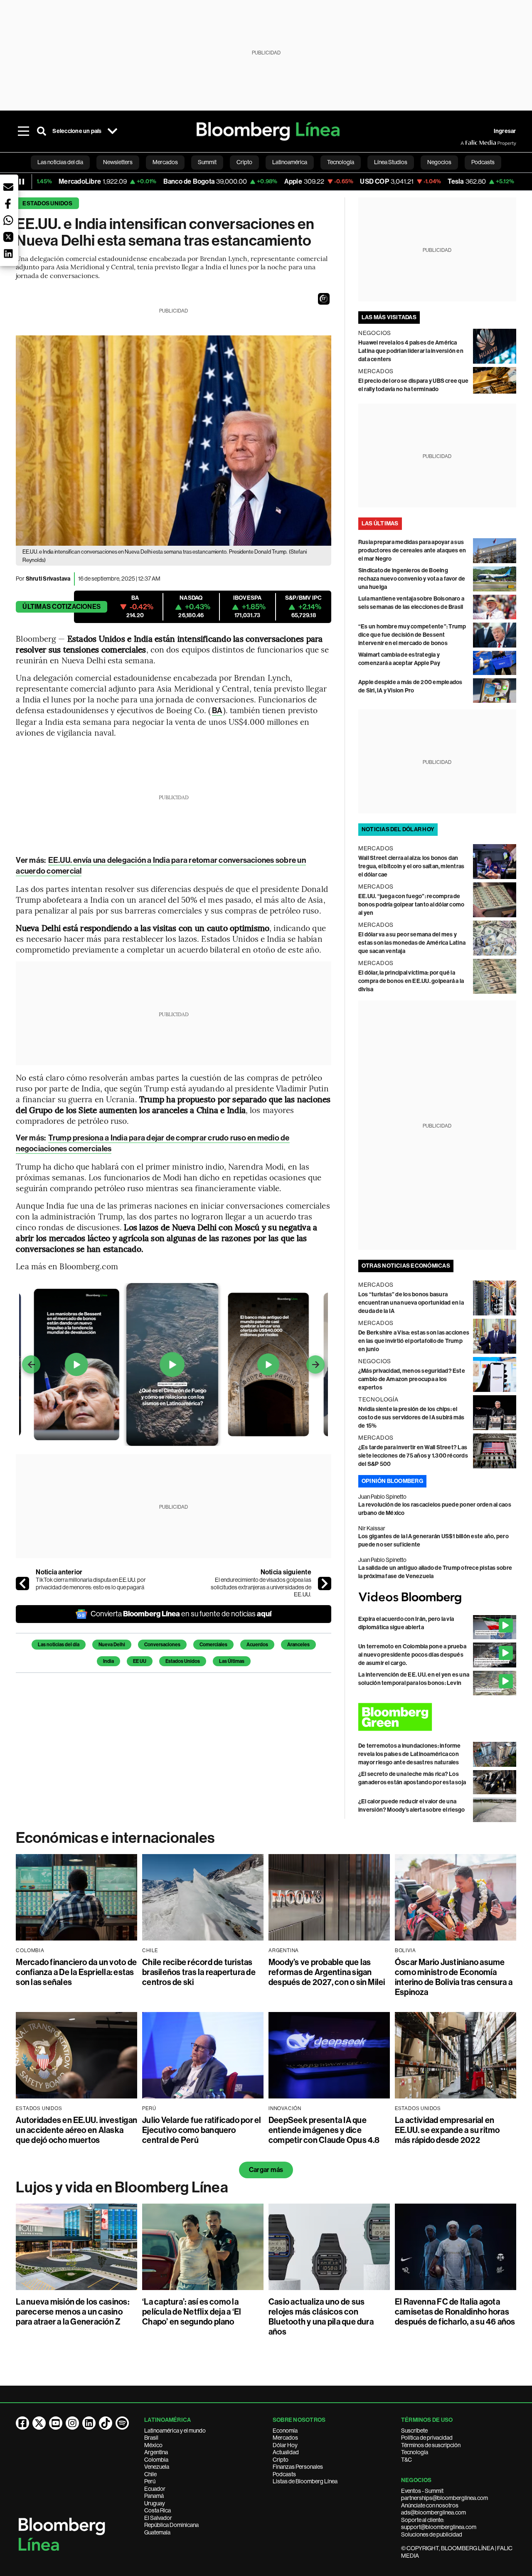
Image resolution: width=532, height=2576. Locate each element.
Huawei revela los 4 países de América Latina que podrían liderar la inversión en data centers (411, 351)
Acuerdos (257, 1645)
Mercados (285, 2438)
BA (217, 710)
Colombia (156, 2460)
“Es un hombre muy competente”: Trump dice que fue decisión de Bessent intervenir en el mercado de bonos (412, 635)
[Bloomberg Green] (437, 1717)
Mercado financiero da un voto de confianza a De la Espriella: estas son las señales (76, 1972)
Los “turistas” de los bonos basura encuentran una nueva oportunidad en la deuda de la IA (411, 1303)
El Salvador (158, 2518)
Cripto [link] (244, 162)
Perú (150, 2481)
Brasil (151, 2438)
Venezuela (157, 2467)
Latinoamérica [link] (290, 162)
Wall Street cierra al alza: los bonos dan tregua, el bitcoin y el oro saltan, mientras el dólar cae (411, 866)
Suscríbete (414, 2431)
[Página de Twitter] (39, 2423)
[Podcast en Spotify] (122, 2423)
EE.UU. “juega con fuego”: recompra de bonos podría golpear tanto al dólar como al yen (411, 905)
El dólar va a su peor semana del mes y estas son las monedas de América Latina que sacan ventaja (412, 943)
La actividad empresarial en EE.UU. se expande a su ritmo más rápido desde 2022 (447, 2130)
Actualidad (286, 2452)
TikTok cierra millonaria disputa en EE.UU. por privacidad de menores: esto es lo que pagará (91, 1584)
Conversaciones (162, 1645)
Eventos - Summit (422, 2491)
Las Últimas (232, 1661)
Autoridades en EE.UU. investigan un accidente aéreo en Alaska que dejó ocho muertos (76, 2130)
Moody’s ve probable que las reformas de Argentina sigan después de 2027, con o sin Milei (327, 1972)
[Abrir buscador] (42, 131)
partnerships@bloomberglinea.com (445, 2498)
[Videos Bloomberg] (437, 1598)
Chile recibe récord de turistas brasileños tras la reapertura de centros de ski (199, 1972)
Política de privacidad (427, 2438)
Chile (150, 2474)
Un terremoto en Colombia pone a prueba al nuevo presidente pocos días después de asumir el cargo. (412, 1655)
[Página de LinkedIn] (89, 2423)
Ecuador (155, 2489)
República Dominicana (171, 2525)
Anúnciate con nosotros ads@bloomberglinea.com (433, 2509)
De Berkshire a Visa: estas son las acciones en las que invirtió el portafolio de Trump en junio (414, 1341)
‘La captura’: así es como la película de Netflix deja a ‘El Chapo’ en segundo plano (192, 2312)
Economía (285, 2431)
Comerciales (213, 1645)
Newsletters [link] (118, 162)
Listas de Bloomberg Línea (305, 2481)
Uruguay (155, 2503)
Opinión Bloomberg (392, 1481)
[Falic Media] (466, 143)
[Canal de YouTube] (56, 2423)
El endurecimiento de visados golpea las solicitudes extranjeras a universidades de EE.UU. (261, 1587)
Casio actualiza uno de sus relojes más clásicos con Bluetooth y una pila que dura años (321, 2317)
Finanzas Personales (298, 2467)
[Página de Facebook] (22, 2423)
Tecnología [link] (341, 162)
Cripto (281, 2460)
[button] (324, 299)
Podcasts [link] (483, 162)
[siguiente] (325, 1584)
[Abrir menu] (23, 131)
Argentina (156, 2452)
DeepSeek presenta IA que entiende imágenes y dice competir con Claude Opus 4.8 (324, 2130)
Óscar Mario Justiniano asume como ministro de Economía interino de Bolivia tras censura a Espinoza (454, 1977)
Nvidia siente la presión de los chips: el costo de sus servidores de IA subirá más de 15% (411, 1417)
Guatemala (157, 2532)
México (153, 2445)
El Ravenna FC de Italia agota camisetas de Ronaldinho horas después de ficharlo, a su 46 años (455, 2312)
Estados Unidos (47, 203)
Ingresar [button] (505, 131)
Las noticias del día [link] (60, 162)
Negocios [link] (439, 162)
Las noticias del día (59, 1645)
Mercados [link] (165, 162)
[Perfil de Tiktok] (106, 2423)
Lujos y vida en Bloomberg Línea (122, 2187)
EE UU (140, 1661)
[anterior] (22, 1584)
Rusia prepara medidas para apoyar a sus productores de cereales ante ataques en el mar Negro (412, 550)
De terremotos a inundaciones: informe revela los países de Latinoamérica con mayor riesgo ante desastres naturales (410, 1754)
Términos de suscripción (431, 2445)
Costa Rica (158, 2510)
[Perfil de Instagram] (72, 2423)
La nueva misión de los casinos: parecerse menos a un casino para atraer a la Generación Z (72, 2312)
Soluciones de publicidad (432, 2534)
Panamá (154, 2496)
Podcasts (284, 2474)
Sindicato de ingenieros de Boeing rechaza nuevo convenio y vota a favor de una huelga (412, 579)
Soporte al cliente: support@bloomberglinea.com (439, 2524)
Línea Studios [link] (391, 162)
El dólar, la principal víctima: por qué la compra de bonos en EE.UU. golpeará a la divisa (411, 981)
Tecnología (415, 2452)
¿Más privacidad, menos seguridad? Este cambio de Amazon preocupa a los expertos (412, 1379)
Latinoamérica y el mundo (175, 2431)
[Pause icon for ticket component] (22, 182)
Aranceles (298, 1645)
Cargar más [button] (266, 2170)
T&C (406, 2460)
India (108, 1661)
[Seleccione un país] (113, 131)
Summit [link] (207, 162)
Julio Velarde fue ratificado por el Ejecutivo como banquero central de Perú (202, 2130)
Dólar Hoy (285, 2445)
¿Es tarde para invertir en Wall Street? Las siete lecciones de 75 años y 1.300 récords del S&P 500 (413, 1456)
